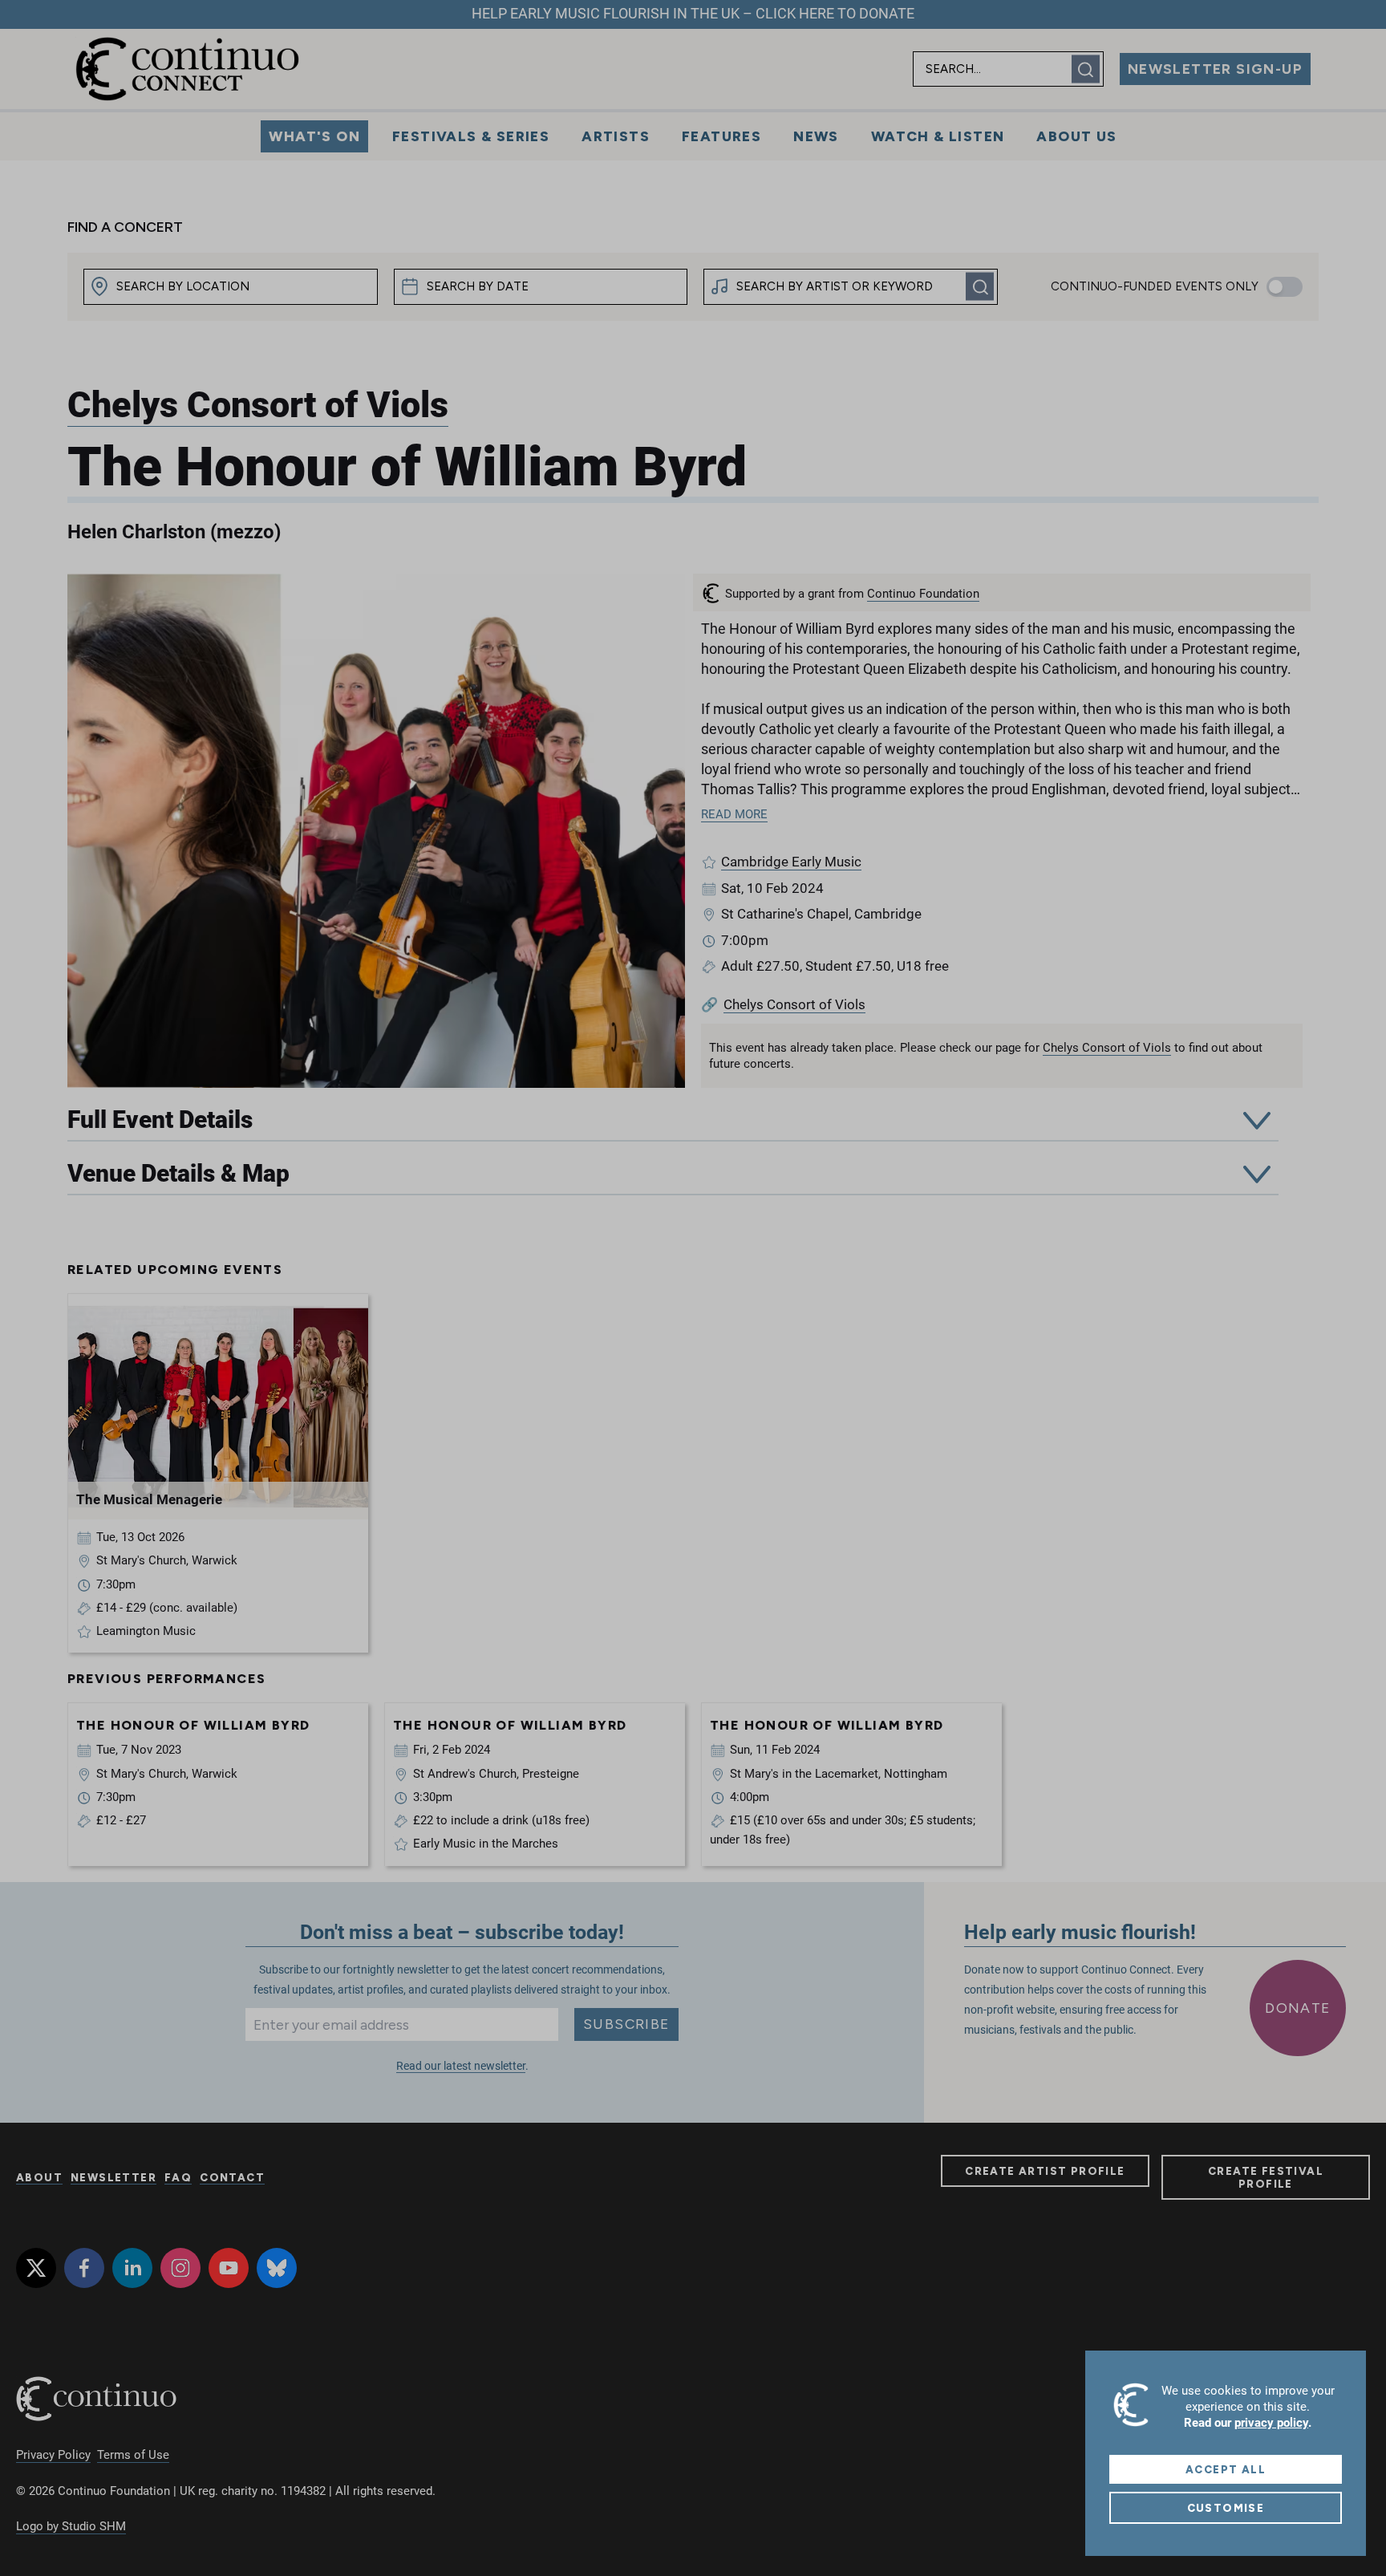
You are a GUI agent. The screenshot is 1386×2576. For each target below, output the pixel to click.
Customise (1226, 2508)
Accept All (1226, 2469)
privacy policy (1271, 2423)
